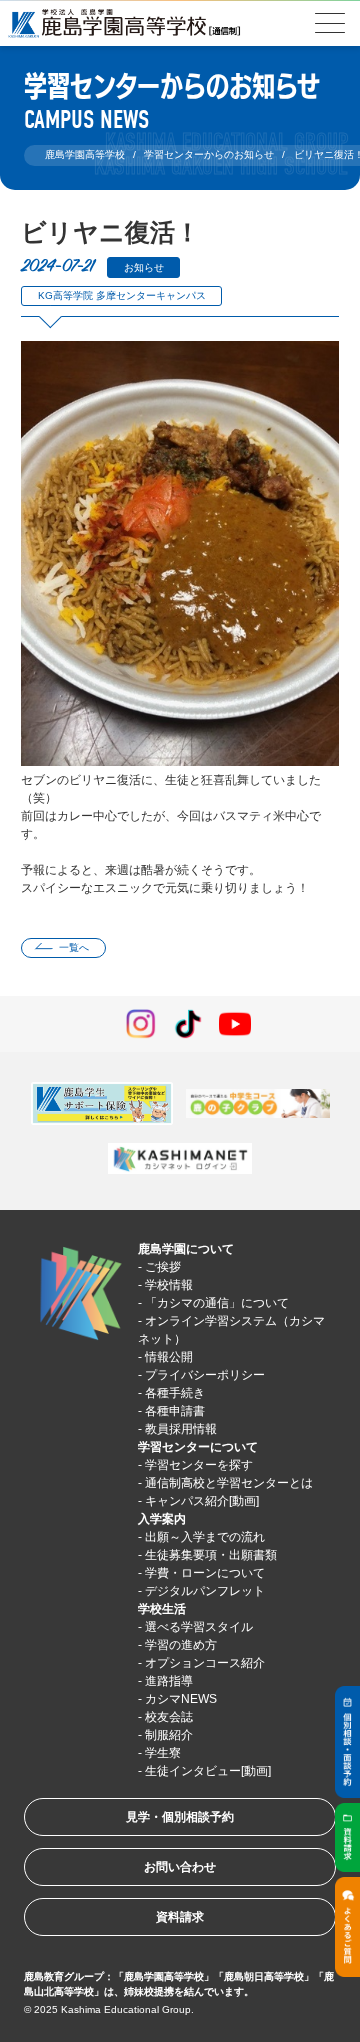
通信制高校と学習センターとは (229, 1483)
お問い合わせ (180, 1867)
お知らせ (144, 267)
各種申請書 (175, 1411)
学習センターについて (198, 1447)
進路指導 (169, 1681)
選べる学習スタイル (199, 1627)
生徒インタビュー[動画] (208, 1771)
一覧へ (74, 947)
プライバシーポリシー (205, 1375)
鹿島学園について (186, 1249)
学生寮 (163, 1753)
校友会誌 (169, 1717)
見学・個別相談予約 (180, 1817)
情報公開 (169, 1357)
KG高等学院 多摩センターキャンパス (122, 295)
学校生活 (162, 1609)
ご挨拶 (163, 1267)
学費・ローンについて (205, 1573)
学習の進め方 (181, 1645)
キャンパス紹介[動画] (202, 1501)
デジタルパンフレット (205, 1591)
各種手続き (175, 1393)
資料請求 (180, 1917)
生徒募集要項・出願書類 (211, 1555)
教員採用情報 (181, 1429)
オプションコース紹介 (205, 1663)
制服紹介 (169, 1735)
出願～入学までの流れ (205, 1537)
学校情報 (169, 1285)
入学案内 (162, 1519)
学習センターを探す (199, 1465)
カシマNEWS (181, 1699)
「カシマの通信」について (217, 1303)
